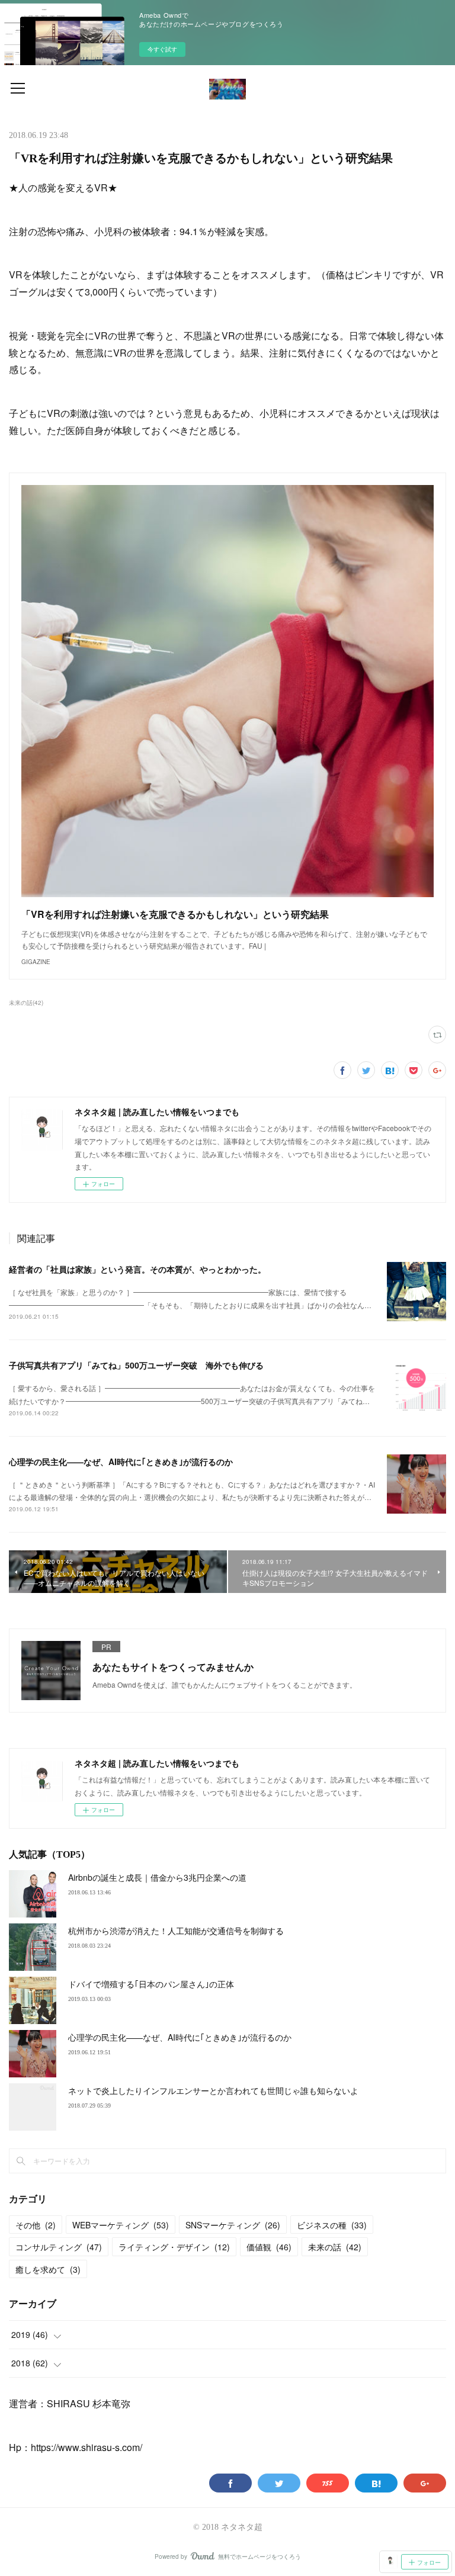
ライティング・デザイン (174, 2247)
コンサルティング (59, 2247)
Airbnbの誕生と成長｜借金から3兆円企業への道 (157, 1877)
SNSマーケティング (233, 2225)
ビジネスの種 (332, 2225)
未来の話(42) (26, 1003)
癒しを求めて (48, 2269)
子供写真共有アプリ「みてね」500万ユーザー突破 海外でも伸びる (136, 1365)
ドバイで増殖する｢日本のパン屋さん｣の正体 (151, 1984)
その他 (36, 2225)
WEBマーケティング (121, 2225)
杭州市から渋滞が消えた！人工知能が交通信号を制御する (176, 1931)
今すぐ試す (162, 49)
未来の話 (335, 2247)
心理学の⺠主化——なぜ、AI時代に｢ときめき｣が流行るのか (121, 1462)
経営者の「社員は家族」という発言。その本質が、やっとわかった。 (137, 1269)
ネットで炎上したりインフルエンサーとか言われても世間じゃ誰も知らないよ (213, 2090)
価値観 (269, 2247)
